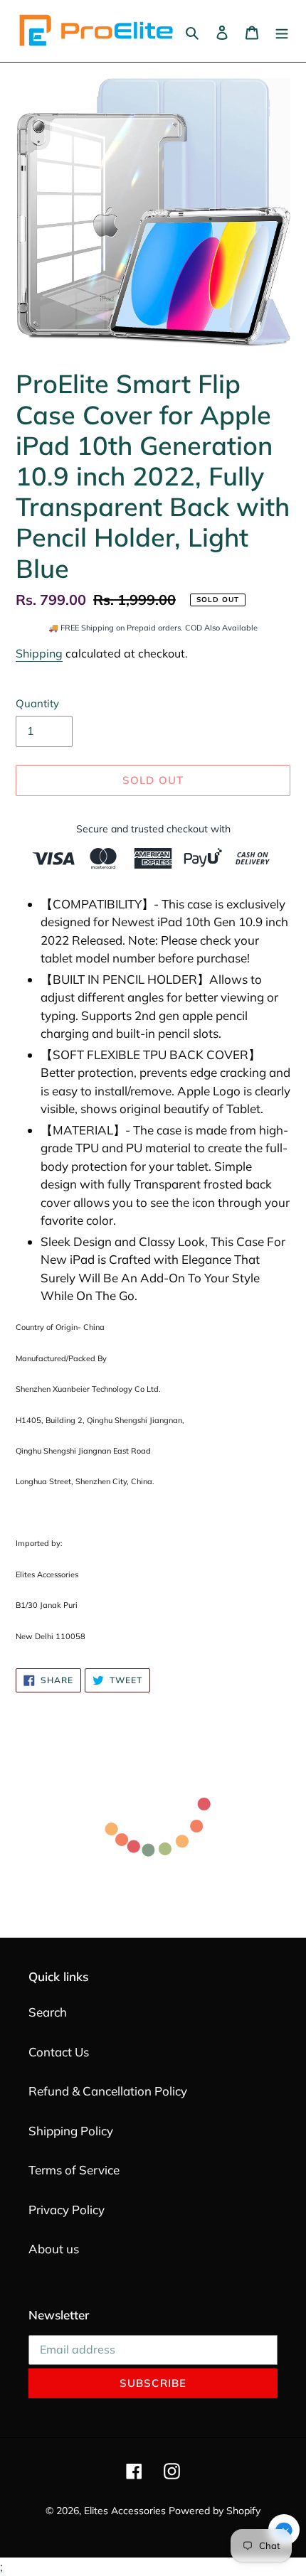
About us (54, 2249)
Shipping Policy (71, 2131)
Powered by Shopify (215, 2511)
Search (48, 2012)
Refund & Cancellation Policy (108, 2091)
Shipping (39, 653)
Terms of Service (74, 2170)
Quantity (37, 703)
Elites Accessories (125, 2511)
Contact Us (59, 2052)
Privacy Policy (67, 2210)
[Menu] (282, 31)
